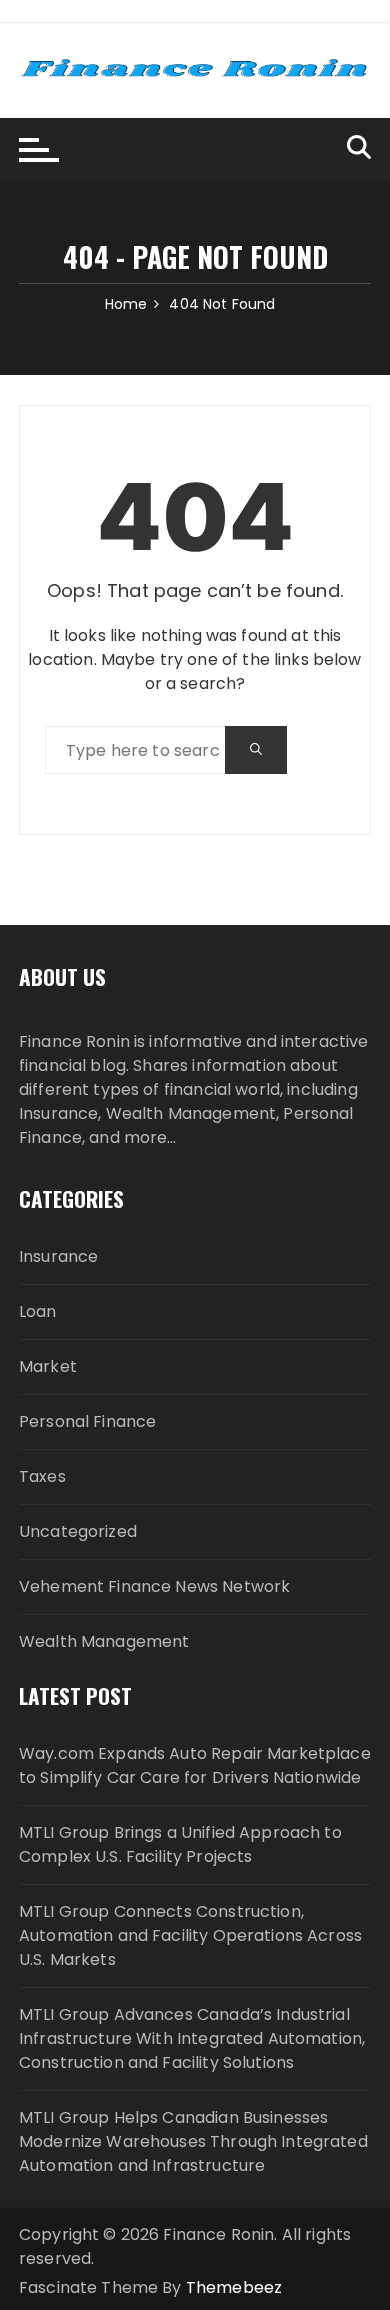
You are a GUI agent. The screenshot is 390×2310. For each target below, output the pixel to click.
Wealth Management (104, 1641)
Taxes (42, 1476)
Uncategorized (78, 1531)
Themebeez (234, 2287)
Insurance (58, 1256)
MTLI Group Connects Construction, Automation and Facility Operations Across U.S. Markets (190, 1935)
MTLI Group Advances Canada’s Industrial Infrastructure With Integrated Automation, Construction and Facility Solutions (192, 2038)
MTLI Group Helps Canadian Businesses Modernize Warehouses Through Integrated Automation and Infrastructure (193, 2141)
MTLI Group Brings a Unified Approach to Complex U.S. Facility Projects (180, 1844)
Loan (38, 1311)
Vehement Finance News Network (154, 1586)
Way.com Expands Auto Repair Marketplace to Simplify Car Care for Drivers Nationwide (195, 1765)
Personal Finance (87, 1421)
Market (48, 1366)
